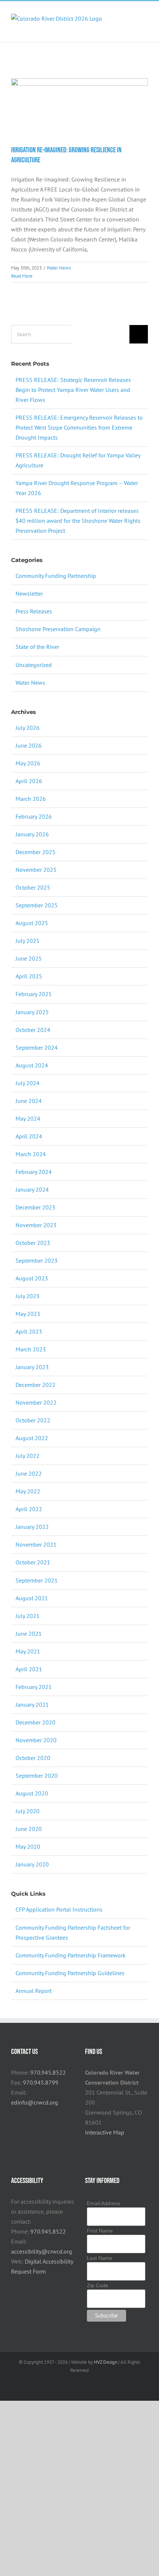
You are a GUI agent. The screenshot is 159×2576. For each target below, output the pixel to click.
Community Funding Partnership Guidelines (70, 1973)
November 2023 (36, 1225)
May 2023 (28, 1314)
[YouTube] (107, 2149)
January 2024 (32, 1189)
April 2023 (29, 1331)
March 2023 (31, 1349)
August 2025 (32, 923)
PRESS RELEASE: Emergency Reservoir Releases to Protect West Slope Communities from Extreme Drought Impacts (79, 427)
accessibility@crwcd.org (42, 2251)
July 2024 (28, 1083)
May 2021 (28, 1651)
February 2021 (34, 1687)
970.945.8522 (48, 2072)
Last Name (100, 2258)
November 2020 (36, 1740)
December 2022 (35, 1385)
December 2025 (35, 852)
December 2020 (35, 1722)
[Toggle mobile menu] (145, 25)
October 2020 (33, 1758)
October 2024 (33, 1030)
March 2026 (31, 799)
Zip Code (98, 2285)
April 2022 (29, 1509)
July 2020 (28, 1811)
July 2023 (28, 1296)
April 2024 (29, 1136)
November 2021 (36, 1544)
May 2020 (28, 1846)
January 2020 (32, 1864)
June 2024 (29, 1101)
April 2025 (29, 976)
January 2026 (32, 834)
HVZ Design (106, 2362)
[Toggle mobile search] (132, 25)
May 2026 (28, 763)
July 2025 (28, 941)
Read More (22, 276)
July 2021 (28, 1616)
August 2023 (32, 1278)
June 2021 (29, 1634)
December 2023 (35, 1207)
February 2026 (34, 816)
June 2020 (29, 1829)
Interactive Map (105, 2132)
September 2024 (37, 1047)
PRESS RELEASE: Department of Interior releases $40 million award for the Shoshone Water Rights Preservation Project (78, 521)
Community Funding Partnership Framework (71, 1955)
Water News (59, 268)
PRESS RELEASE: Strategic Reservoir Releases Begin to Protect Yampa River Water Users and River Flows (73, 390)
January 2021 (32, 1705)
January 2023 (32, 1367)
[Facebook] (87, 2149)
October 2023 (33, 1243)
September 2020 (37, 1776)
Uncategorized (34, 665)
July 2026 (28, 728)
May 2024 (28, 1118)
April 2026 (29, 781)
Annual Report (34, 1991)
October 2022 (33, 1420)
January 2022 (32, 1527)
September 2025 (37, 905)
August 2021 (32, 1598)
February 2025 (34, 994)
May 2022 (28, 1491)
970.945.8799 (41, 2082)
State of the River (37, 647)
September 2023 (37, 1260)
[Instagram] (97, 2149)
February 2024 (34, 1172)
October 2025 (33, 887)
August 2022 (32, 1438)
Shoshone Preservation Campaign (58, 629)
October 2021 (33, 1562)
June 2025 (29, 958)
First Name (100, 2231)
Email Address (104, 2203)
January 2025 (32, 1012)
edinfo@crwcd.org (35, 2102)
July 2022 (28, 1456)
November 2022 (36, 1402)
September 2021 (37, 1580)
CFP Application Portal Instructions (59, 1909)
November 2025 (36, 870)
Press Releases (34, 611)
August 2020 (32, 1793)
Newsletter (29, 593)
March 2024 (31, 1154)
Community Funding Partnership (56, 576)
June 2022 (29, 1473)
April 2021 (29, 1669)
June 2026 (29, 745)
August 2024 (32, 1065)
